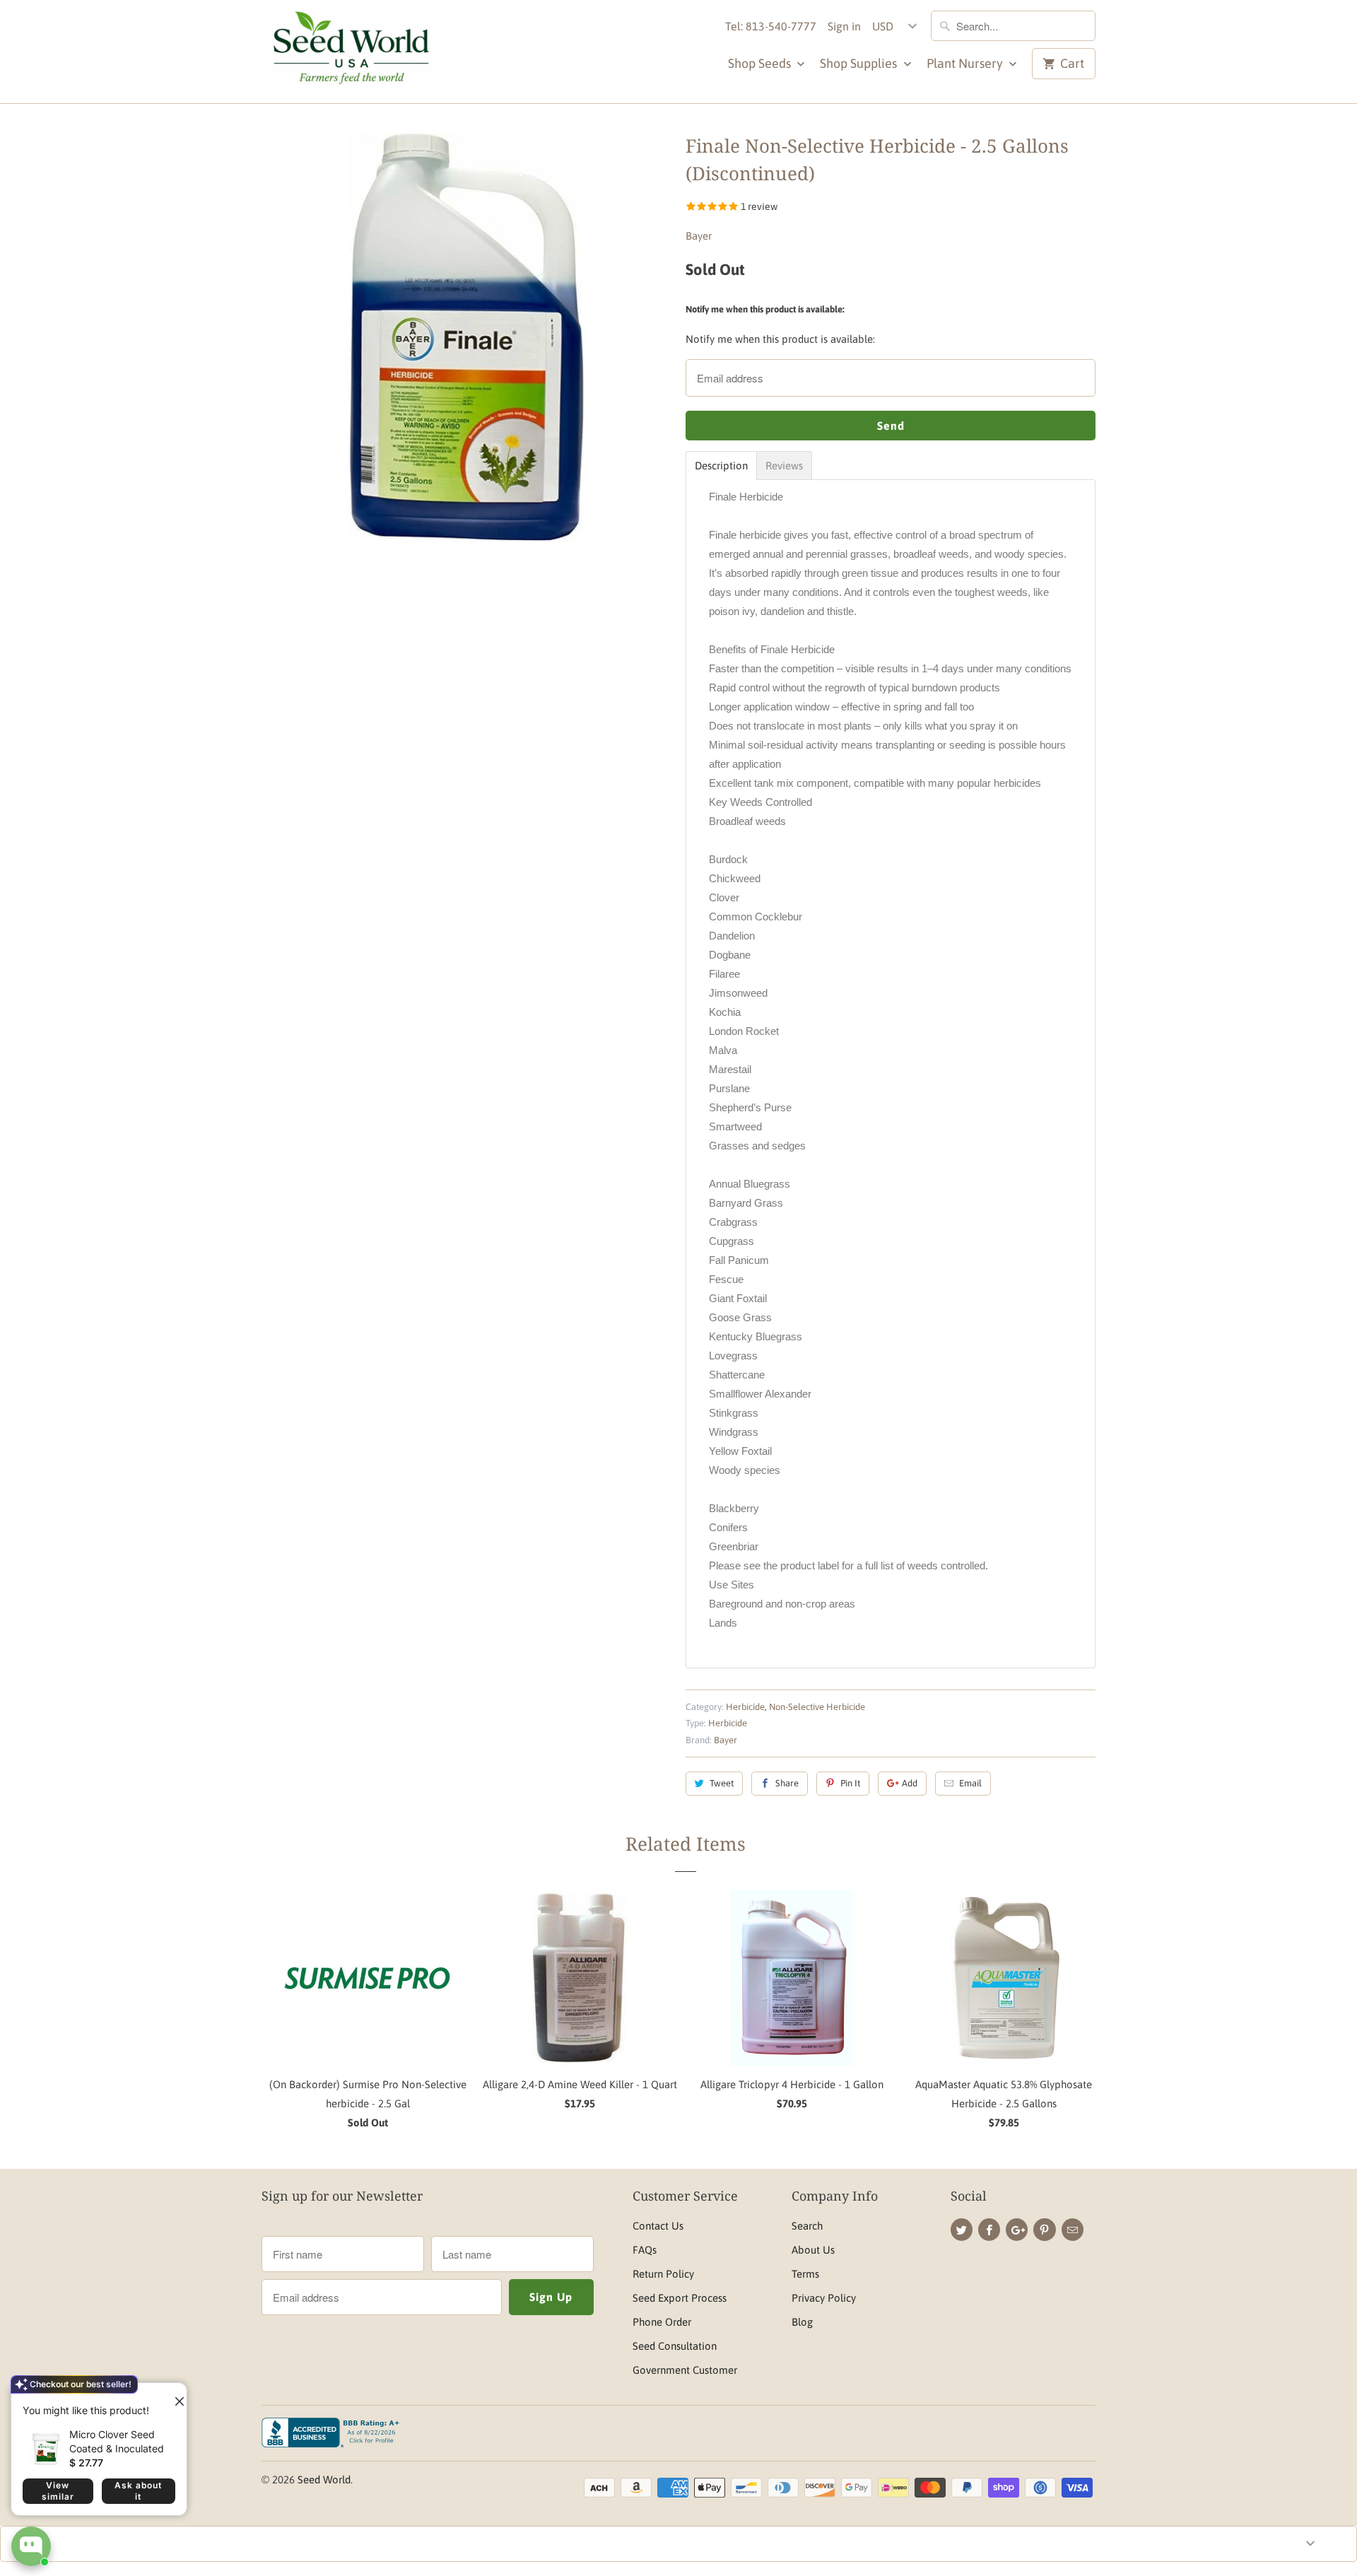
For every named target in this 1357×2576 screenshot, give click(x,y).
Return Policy (663, 2274)
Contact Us (658, 2226)
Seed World (324, 2480)
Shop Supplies (860, 63)
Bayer (699, 236)
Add (910, 1783)
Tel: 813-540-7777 (771, 26)
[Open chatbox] (31, 2546)
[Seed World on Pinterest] (1044, 2230)
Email (970, 1783)
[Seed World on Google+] (1017, 2230)
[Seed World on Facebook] (989, 2230)
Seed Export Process (680, 2298)
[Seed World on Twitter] (962, 2230)
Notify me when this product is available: (765, 309)
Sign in (844, 26)
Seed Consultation (675, 2346)
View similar (58, 2491)
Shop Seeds (761, 63)
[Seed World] (350, 52)
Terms (805, 2274)
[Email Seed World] (1073, 2230)
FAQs (645, 2250)
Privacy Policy (824, 2298)
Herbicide (745, 1707)
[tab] (721, 466)
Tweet (722, 1783)
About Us (813, 2250)
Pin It (850, 1783)
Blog (802, 2322)
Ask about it (138, 2491)
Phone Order (662, 2322)
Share (787, 1783)
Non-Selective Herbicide (817, 1707)
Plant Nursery (966, 63)
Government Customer (685, 2370)
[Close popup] (174, 2396)
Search (807, 2226)
